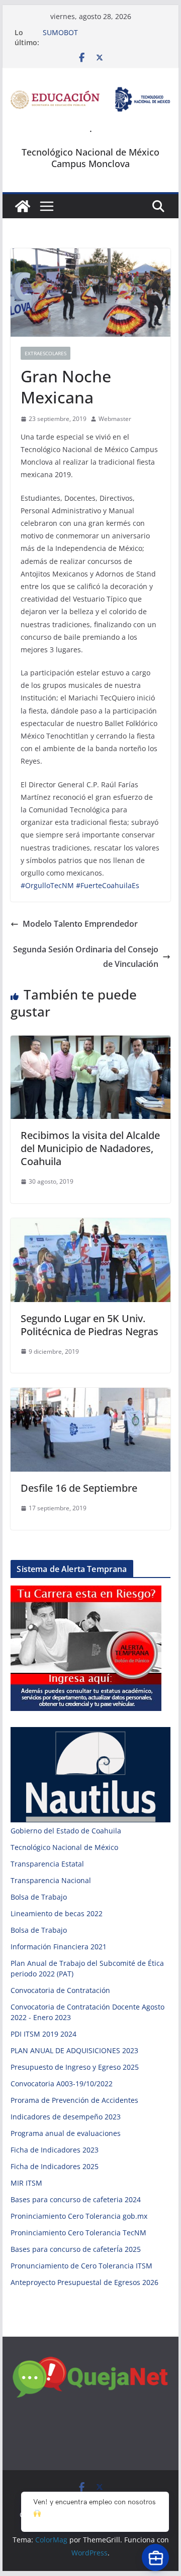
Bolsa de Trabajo (39, 1897)
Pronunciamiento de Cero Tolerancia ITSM (81, 2266)
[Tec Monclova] (23, 206)
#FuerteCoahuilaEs (108, 885)
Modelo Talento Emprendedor (80, 924)
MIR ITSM (26, 2183)
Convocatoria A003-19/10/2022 (62, 2084)
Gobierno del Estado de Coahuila (66, 1831)
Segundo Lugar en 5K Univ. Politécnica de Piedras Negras (89, 1325)
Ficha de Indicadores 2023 (55, 2150)
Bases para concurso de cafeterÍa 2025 (76, 2249)
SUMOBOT (60, 32)
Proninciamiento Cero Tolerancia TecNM (78, 2233)
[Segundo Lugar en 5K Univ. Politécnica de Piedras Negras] (90, 1225)
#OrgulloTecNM (47, 885)
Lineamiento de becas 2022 (57, 1913)
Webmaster (115, 419)
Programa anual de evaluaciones (66, 2133)
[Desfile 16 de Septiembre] (90, 1395)
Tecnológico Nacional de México (64, 1847)
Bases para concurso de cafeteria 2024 (76, 2199)
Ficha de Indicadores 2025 (55, 2166)
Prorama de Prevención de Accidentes (74, 2100)
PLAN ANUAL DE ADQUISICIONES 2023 (74, 2050)
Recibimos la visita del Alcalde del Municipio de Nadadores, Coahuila (90, 1148)
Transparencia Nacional (51, 1880)
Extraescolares (46, 353)
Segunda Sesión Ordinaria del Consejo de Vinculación (86, 957)
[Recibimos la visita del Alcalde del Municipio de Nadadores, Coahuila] (90, 1043)
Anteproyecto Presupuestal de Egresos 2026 (84, 2282)
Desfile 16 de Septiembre (79, 1488)
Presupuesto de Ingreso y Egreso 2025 (75, 2067)
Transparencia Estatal (47, 1864)
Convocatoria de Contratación (60, 1990)
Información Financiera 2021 (59, 1947)
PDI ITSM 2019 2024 (43, 2034)
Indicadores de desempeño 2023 (66, 2117)
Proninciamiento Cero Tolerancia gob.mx (79, 2216)
